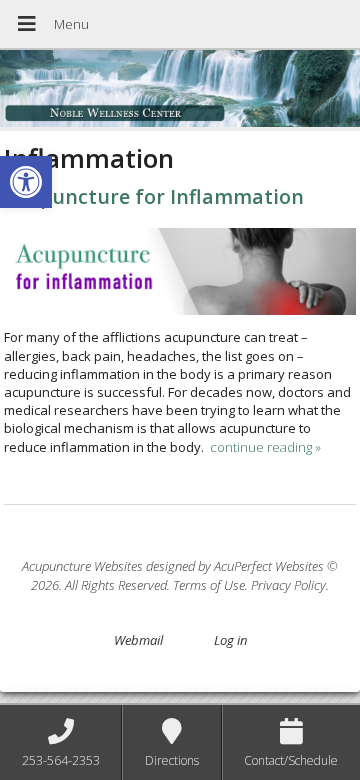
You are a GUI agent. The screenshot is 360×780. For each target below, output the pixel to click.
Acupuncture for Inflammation (154, 196)
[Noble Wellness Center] (180, 90)
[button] (26, 182)
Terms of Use (209, 585)
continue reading (265, 447)
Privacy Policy (288, 585)
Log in (230, 640)
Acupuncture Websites (82, 566)
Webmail (138, 640)
